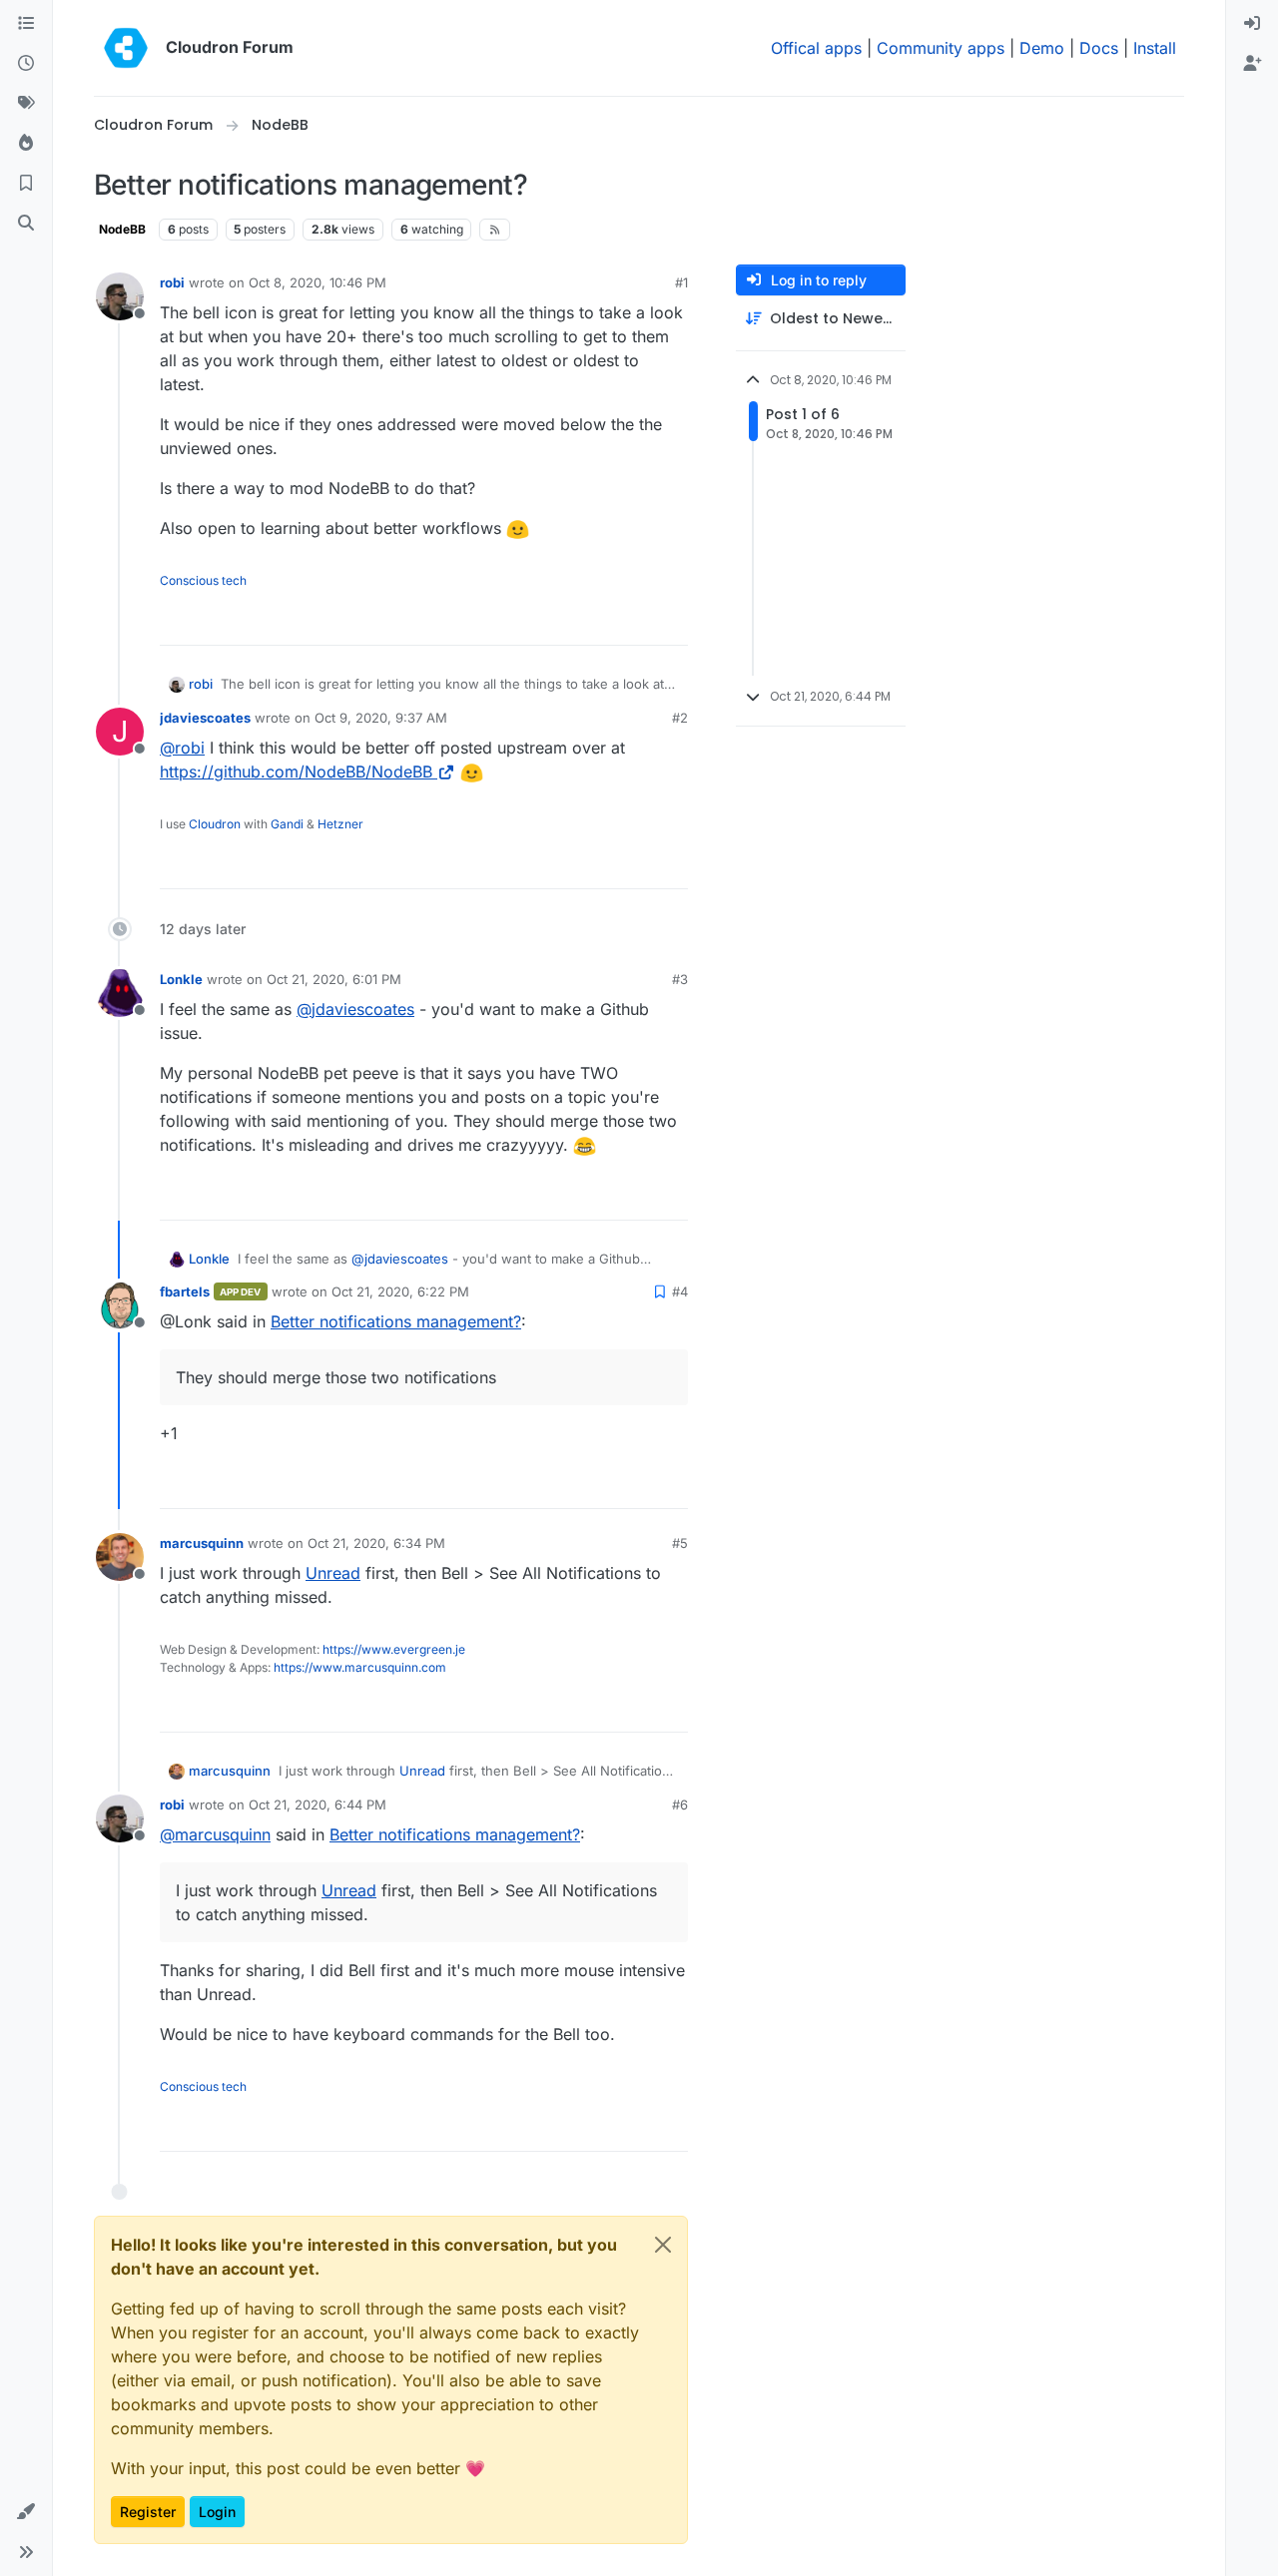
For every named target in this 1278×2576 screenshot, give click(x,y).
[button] (26, 2512)
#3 (680, 979)
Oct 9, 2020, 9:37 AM (381, 718)
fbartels (185, 1291)
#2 (680, 718)
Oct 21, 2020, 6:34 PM (376, 1543)
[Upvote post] (640, 621)
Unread (333, 1573)
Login (217, 2512)
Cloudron (215, 824)
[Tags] (26, 104)
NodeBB (122, 229)
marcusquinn (202, 1543)
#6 (680, 1804)
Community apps (941, 48)
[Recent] (26, 64)
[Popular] (26, 144)
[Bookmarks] (26, 184)
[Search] (26, 224)
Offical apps (816, 48)
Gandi (287, 824)
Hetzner (340, 824)
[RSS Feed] (495, 230)
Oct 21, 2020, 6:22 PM (400, 1291)
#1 (681, 282)
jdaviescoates (205, 718)
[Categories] (26, 24)
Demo (1042, 48)
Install (1155, 48)
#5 (680, 1543)
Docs (1099, 48)
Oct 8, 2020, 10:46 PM (318, 282)
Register (148, 2512)
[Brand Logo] (126, 48)
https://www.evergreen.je (394, 1649)
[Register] (1252, 64)
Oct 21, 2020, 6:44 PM (318, 1804)
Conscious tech (203, 580)
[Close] (663, 2245)
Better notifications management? (396, 1321)
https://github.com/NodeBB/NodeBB (296, 772)
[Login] (1252, 24)
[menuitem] (1252, 24)
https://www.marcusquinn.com (360, 1667)
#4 (680, 1291)
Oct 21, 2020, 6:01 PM (334, 979)
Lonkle (181, 979)
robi (172, 282)
